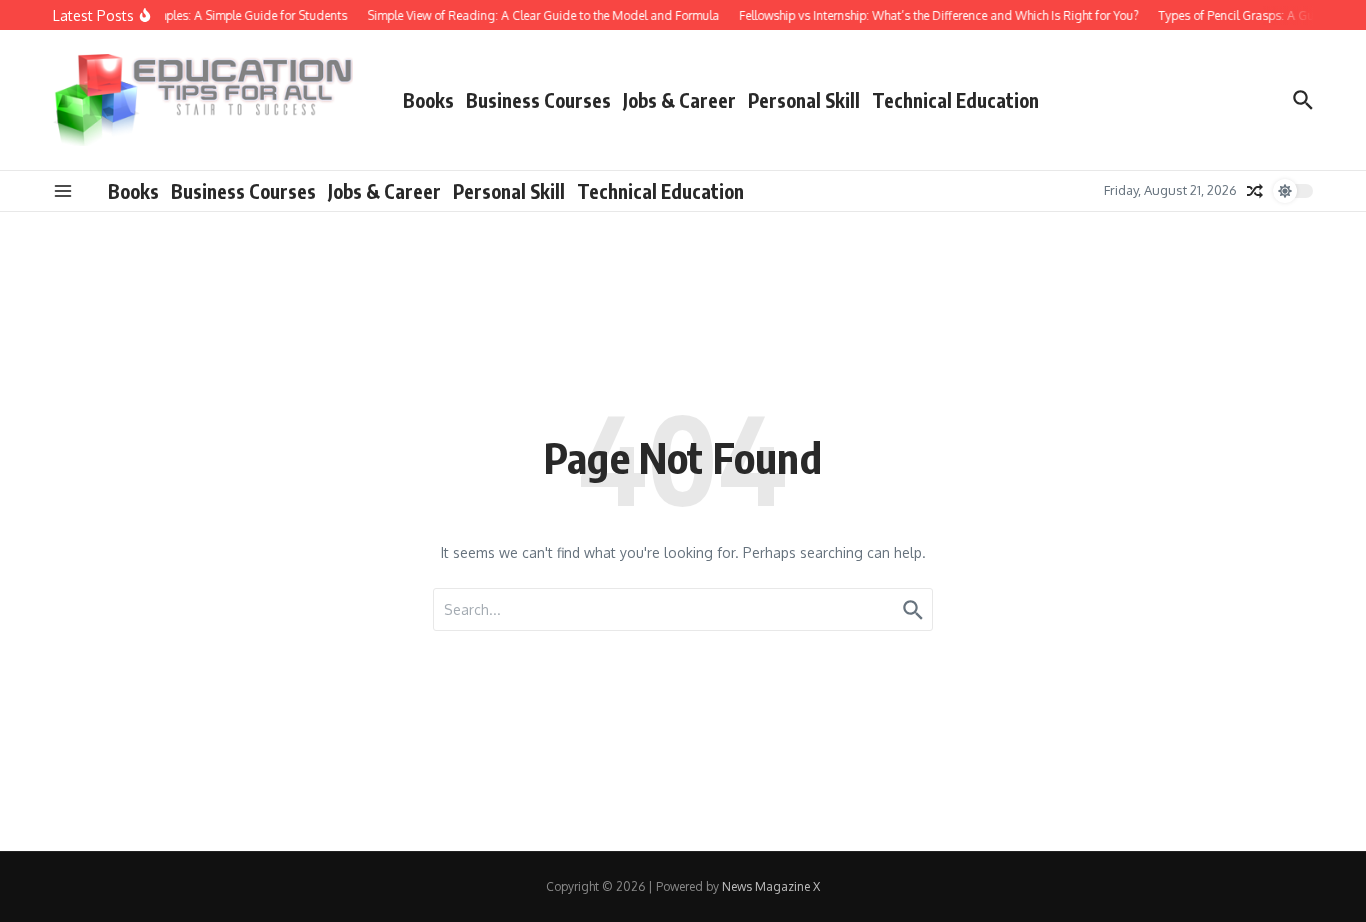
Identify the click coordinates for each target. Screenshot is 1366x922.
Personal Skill (804, 100)
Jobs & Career (679, 100)
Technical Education (955, 100)
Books (428, 100)
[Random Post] (1255, 191)
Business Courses (538, 100)
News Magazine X (771, 886)
